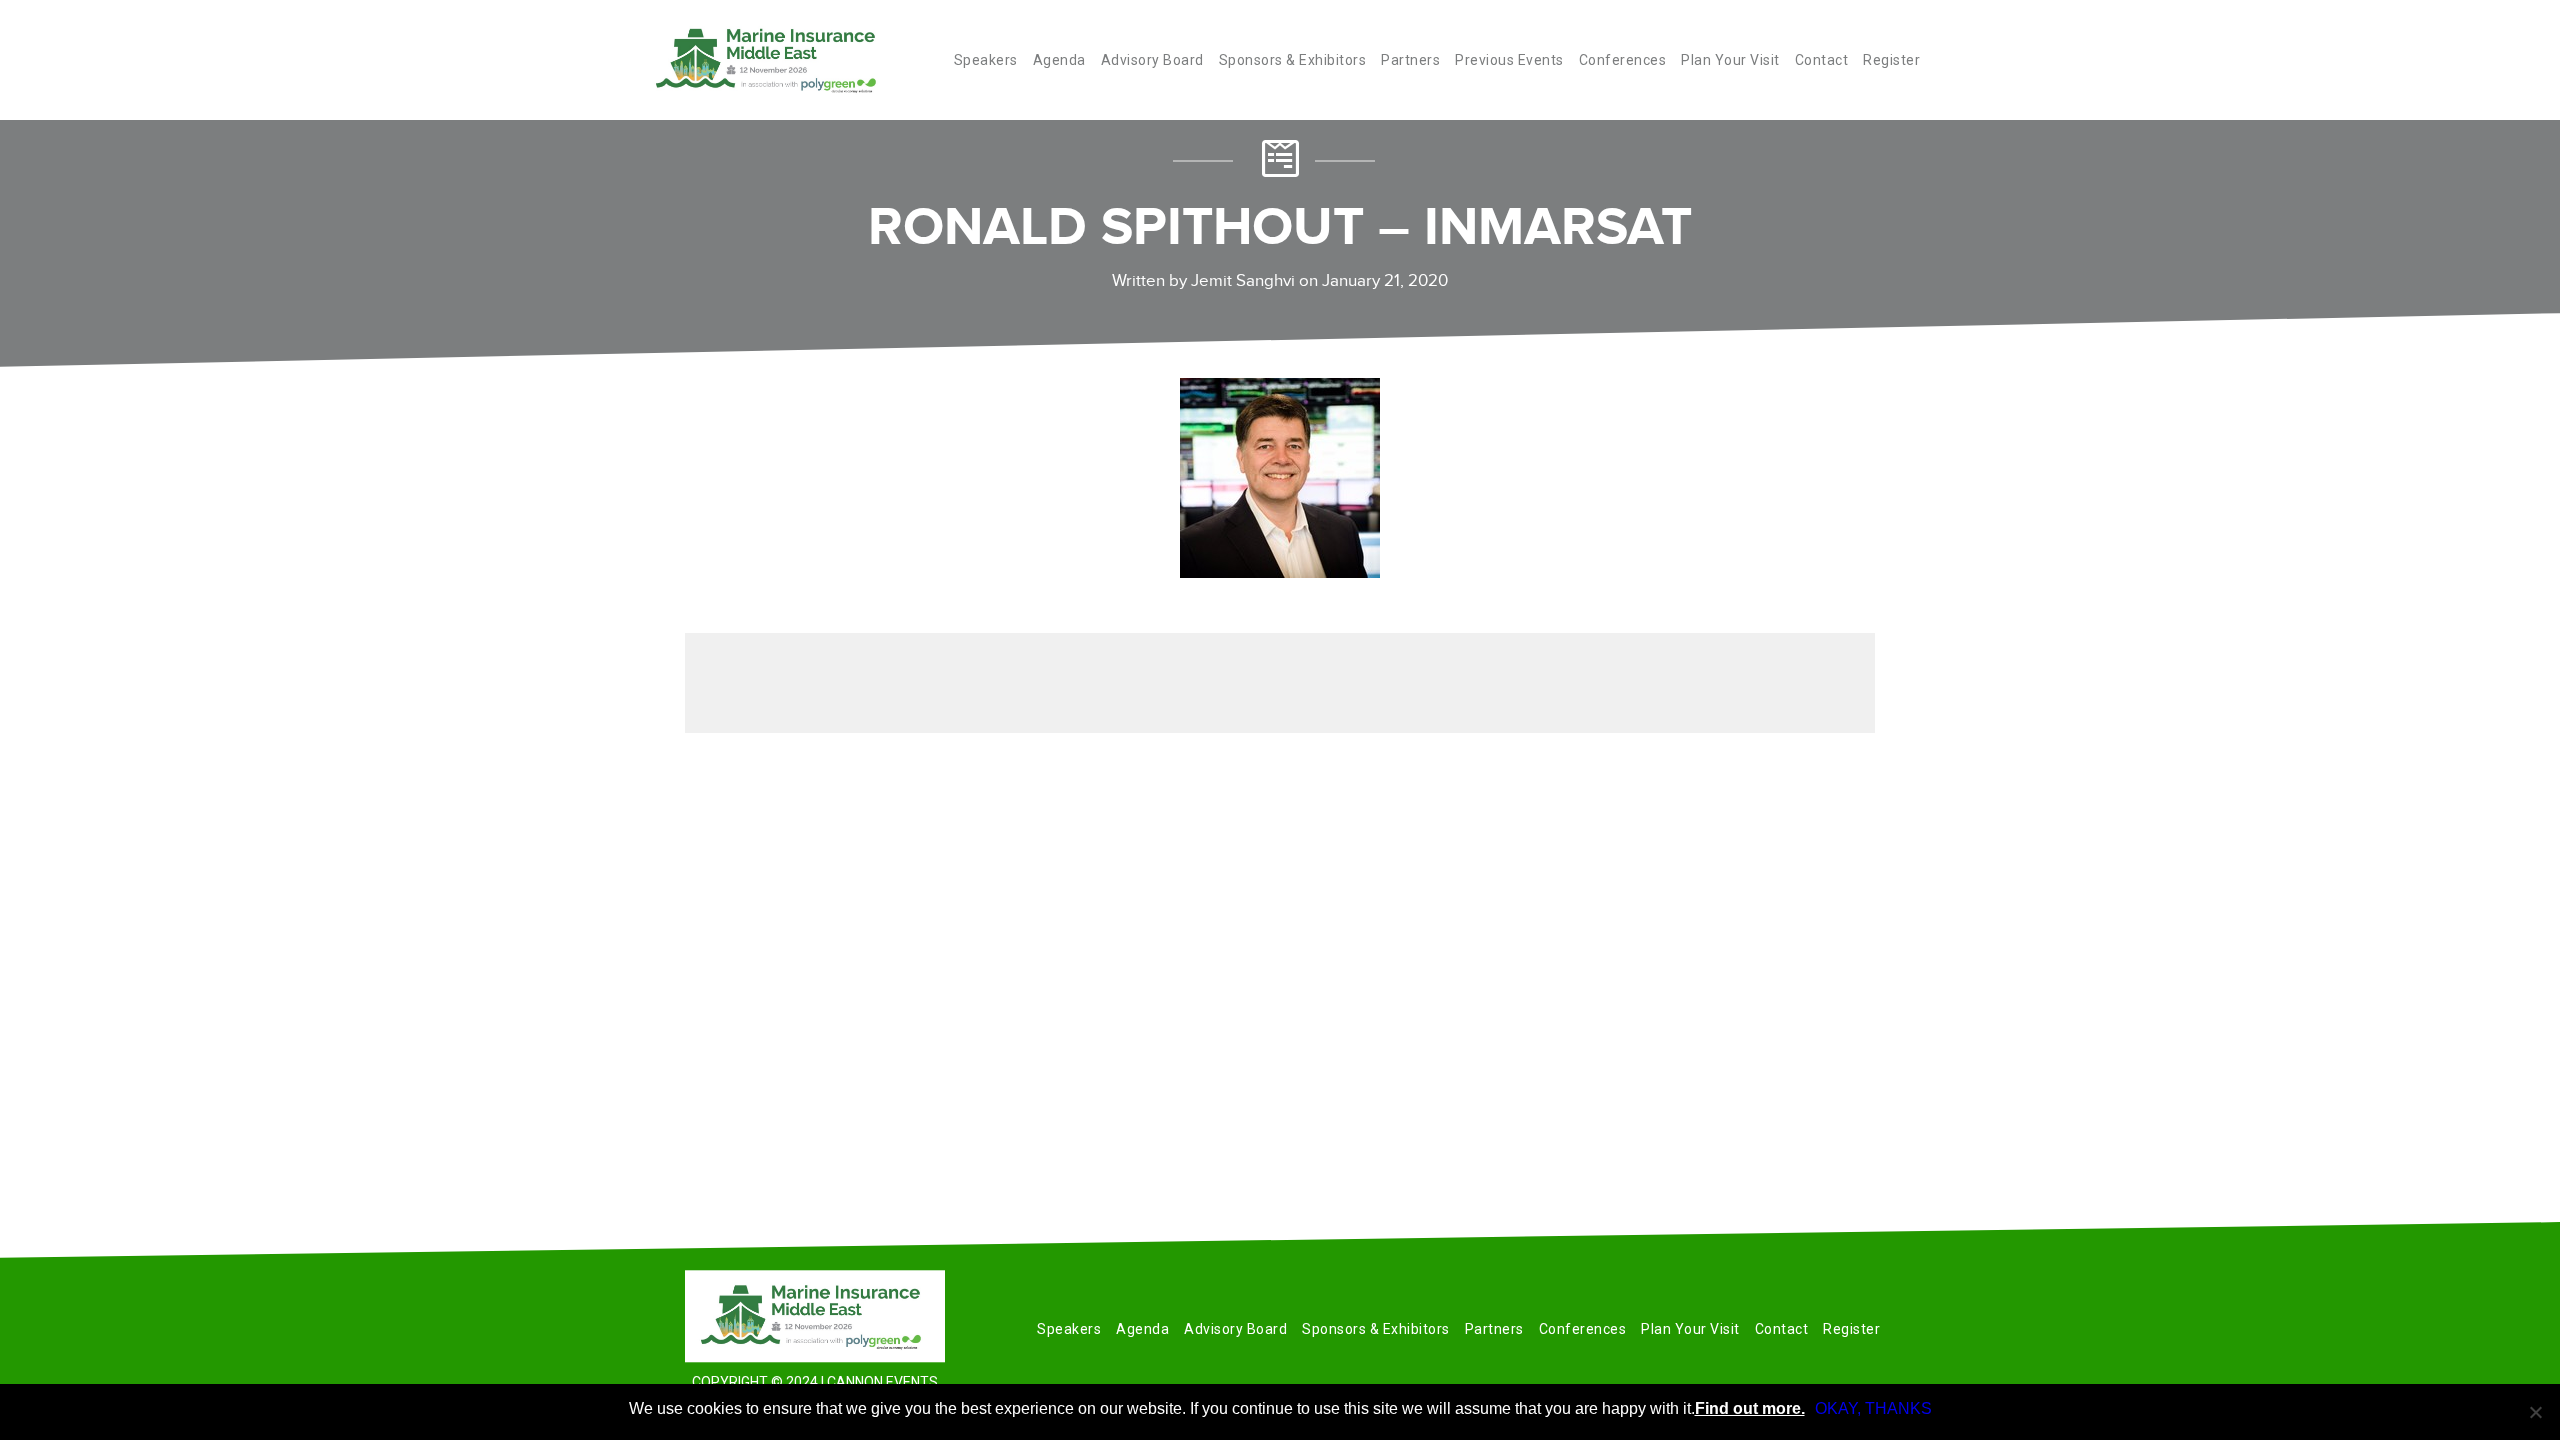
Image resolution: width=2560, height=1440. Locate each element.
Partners (1410, 60)
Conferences (1623, 60)
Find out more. (1750, 1408)
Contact (1822, 60)
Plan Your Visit (1730, 60)
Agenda (1059, 60)
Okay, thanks (1873, 1408)
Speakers (986, 60)
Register (1891, 60)
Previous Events (1509, 60)
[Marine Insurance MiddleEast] (815, 1316)
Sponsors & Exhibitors (1293, 60)
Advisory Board (1152, 60)
